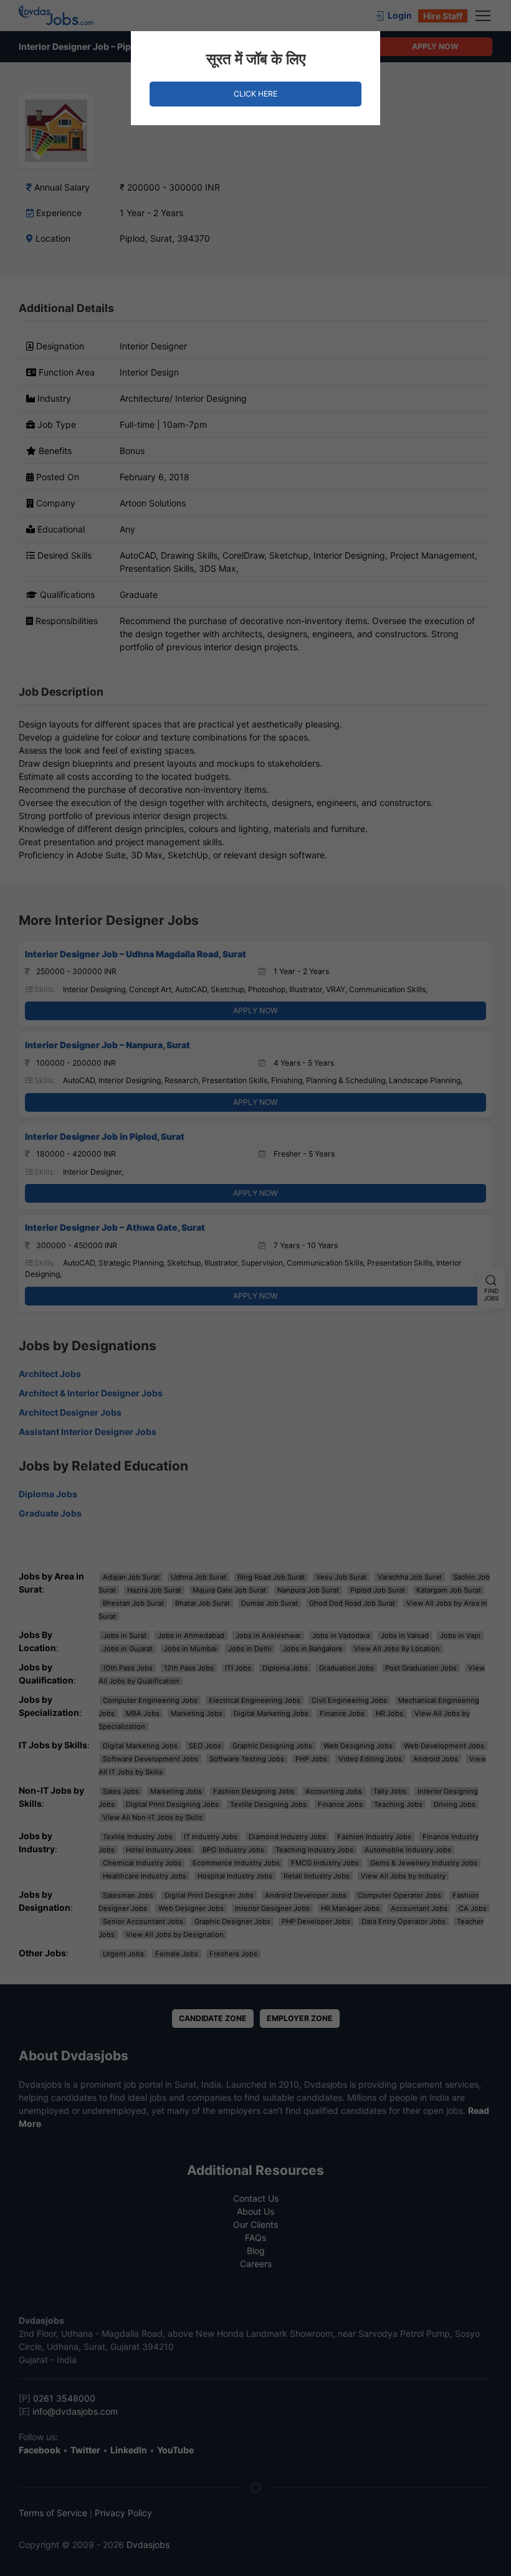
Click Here (255, 94)
